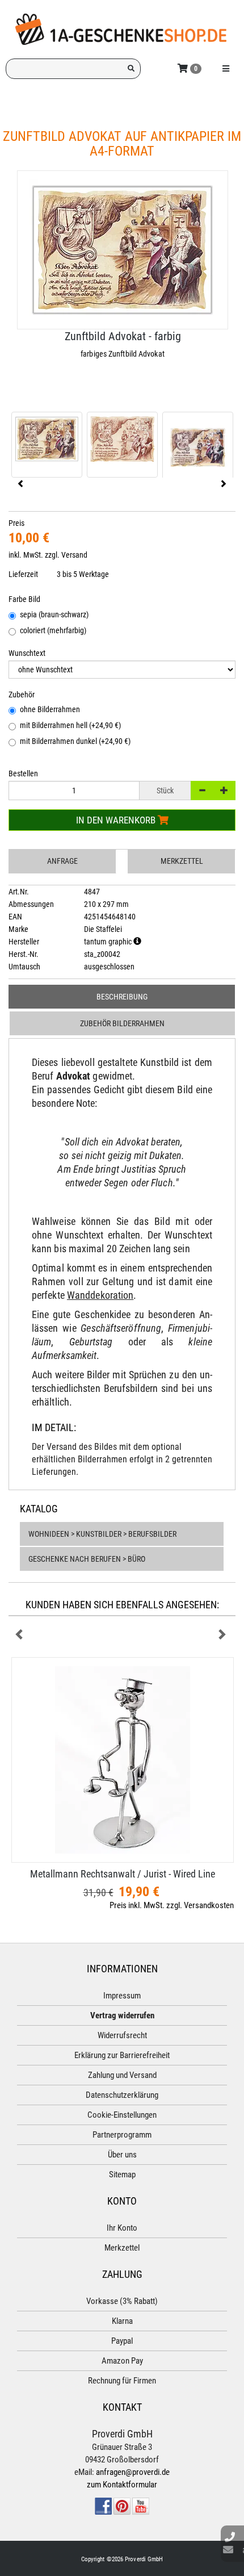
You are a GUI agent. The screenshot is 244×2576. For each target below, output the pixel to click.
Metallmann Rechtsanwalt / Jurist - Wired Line (123, 1874)
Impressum (122, 1996)
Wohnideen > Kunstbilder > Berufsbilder (102, 1534)
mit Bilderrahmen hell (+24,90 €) (70, 725)
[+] (224, 791)
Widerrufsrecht (122, 2035)
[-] (202, 791)
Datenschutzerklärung (122, 2095)
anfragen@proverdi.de (133, 2472)
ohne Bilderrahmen (50, 709)
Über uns (122, 2155)
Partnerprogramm (122, 2135)
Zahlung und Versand (122, 2075)
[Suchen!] (131, 69)
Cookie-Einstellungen (122, 2115)
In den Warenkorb (117, 820)
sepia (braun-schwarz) (54, 614)
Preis (16, 523)
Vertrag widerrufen (122, 2015)
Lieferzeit (23, 574)
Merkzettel (182, 861)
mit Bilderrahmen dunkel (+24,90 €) (75, 741)
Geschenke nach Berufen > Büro (87, 1559)
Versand (74, 555)
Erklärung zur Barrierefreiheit (122, 2055)
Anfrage (62, 861)
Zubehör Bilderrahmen (122, 1023)
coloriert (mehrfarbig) (53, 630)
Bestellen (23, 773)
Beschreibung (122, 997)
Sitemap (122, 2174)
